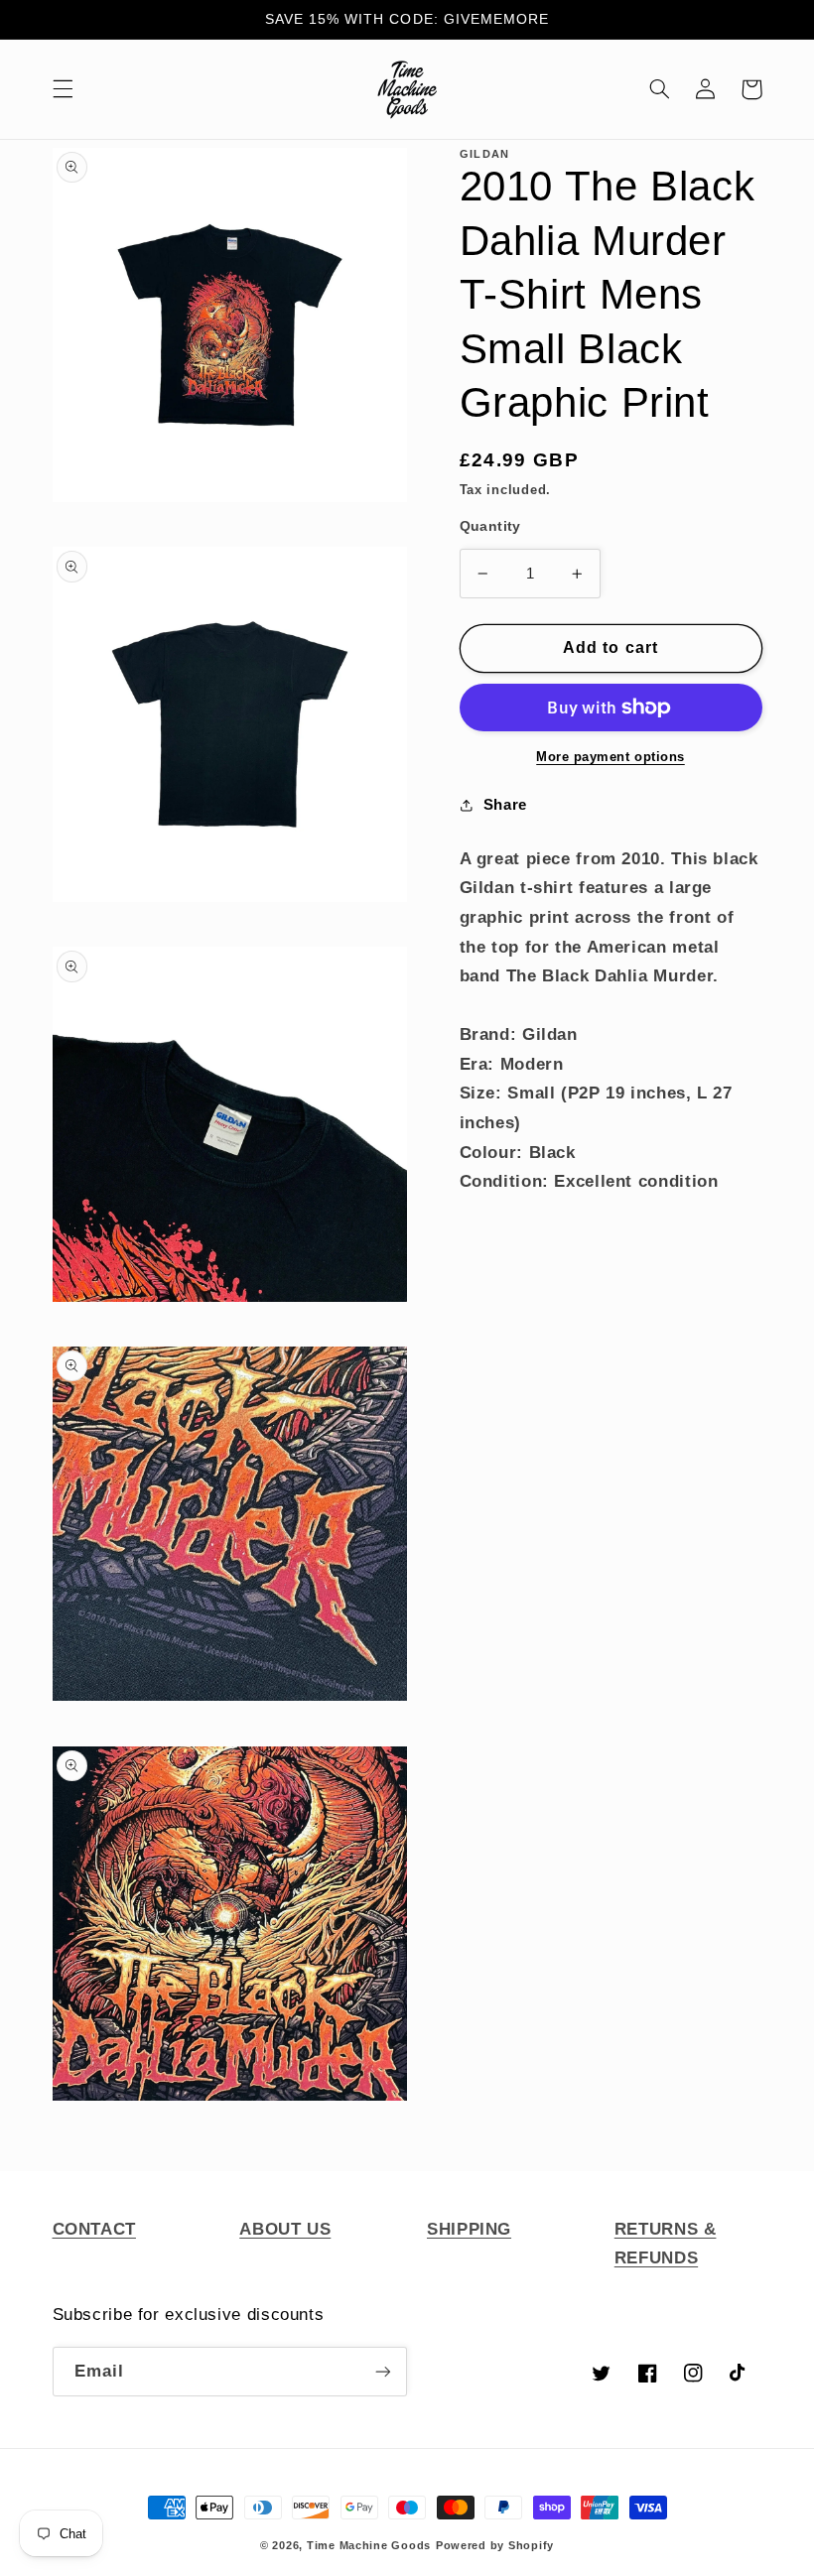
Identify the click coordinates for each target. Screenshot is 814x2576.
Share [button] (505, 805)
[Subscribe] (383, 2371)
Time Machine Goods (369, 2545)
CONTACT (94, 2229)
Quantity (490, 526)
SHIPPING (469, 2229)
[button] (63, 89)
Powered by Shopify (495, 2545)
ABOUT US (285, 2229)
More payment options (610, 757)
